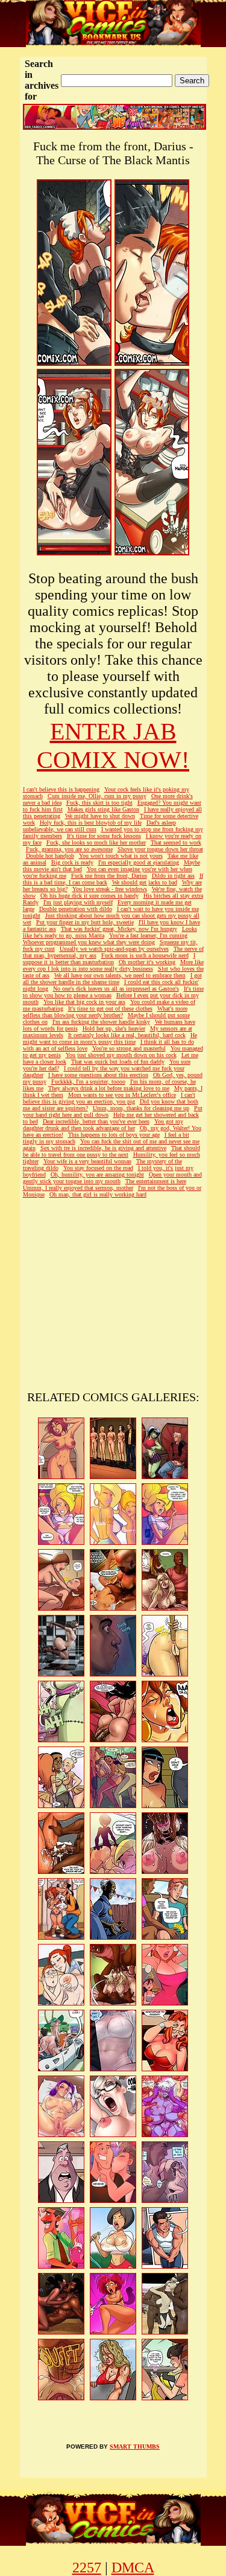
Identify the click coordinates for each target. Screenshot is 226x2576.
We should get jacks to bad (145, 882)
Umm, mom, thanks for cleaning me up (141, 1108)
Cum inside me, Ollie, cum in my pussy (97, 796)
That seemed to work (176, 842)
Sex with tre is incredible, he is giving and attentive (103, 1148)
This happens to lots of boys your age (114, 1135)
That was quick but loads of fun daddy (118, 1062)
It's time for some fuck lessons (104, 836)
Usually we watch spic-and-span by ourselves (114, 949)
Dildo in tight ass (173, 876)
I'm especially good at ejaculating (139, 862)
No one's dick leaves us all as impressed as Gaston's (116, 989)
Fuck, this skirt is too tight (99, 803)
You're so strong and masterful (129, 1048)
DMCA (133, 2568)
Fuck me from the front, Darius (109, 876)
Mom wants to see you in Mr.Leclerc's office (122, 1095)
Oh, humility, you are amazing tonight (97, 1175)
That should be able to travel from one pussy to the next (111, 1151)
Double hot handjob (50, 856)
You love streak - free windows (110, 889)
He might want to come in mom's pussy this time (110, 1038)
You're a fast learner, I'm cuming (148, 935)
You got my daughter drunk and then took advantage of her (103, 1125)
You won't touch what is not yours (121, 856)
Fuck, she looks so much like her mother (96, 842)
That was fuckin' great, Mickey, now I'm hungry (119, 929)
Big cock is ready (72, 862)
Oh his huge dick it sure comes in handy (89, 896)
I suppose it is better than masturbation (109, 959)
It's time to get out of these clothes (110, 1008)
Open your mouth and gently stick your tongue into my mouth (112, 1178)
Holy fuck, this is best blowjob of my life (91, 823)
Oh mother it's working (147, 962)
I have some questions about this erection (98, 1075)
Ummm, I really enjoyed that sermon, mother (78, 1188)
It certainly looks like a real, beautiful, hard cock (127, 1035)
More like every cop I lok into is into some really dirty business (113, 965)
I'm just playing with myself (78, 902)
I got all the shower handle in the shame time (112, 979)
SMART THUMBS (135, 2447)
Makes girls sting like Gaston (103, 809)
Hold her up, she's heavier (114, 1028)
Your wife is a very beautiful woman (87, 1161)
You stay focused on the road (98, 1168)
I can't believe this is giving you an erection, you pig (109, 1098)
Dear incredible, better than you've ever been (96, 1121)
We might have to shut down (100, 816)
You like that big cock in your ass (84, 1002)
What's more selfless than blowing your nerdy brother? (105, 1012)
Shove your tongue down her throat (160, 849)
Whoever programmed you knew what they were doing (89, 942)
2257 (87, 2568)
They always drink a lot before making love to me (109, 1088)
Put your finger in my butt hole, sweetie (85, 922)
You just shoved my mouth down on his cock (121, 1055)
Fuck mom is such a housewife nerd (145, 955)
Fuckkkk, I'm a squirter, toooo (88, 1082)
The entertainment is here (156, 1181)
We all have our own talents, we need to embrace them (120, 975)
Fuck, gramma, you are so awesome (69, 849)
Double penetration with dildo (76, 909)
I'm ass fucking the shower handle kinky (101, 1022)
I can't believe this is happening (61, 789)
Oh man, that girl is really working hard (98, 1194)
